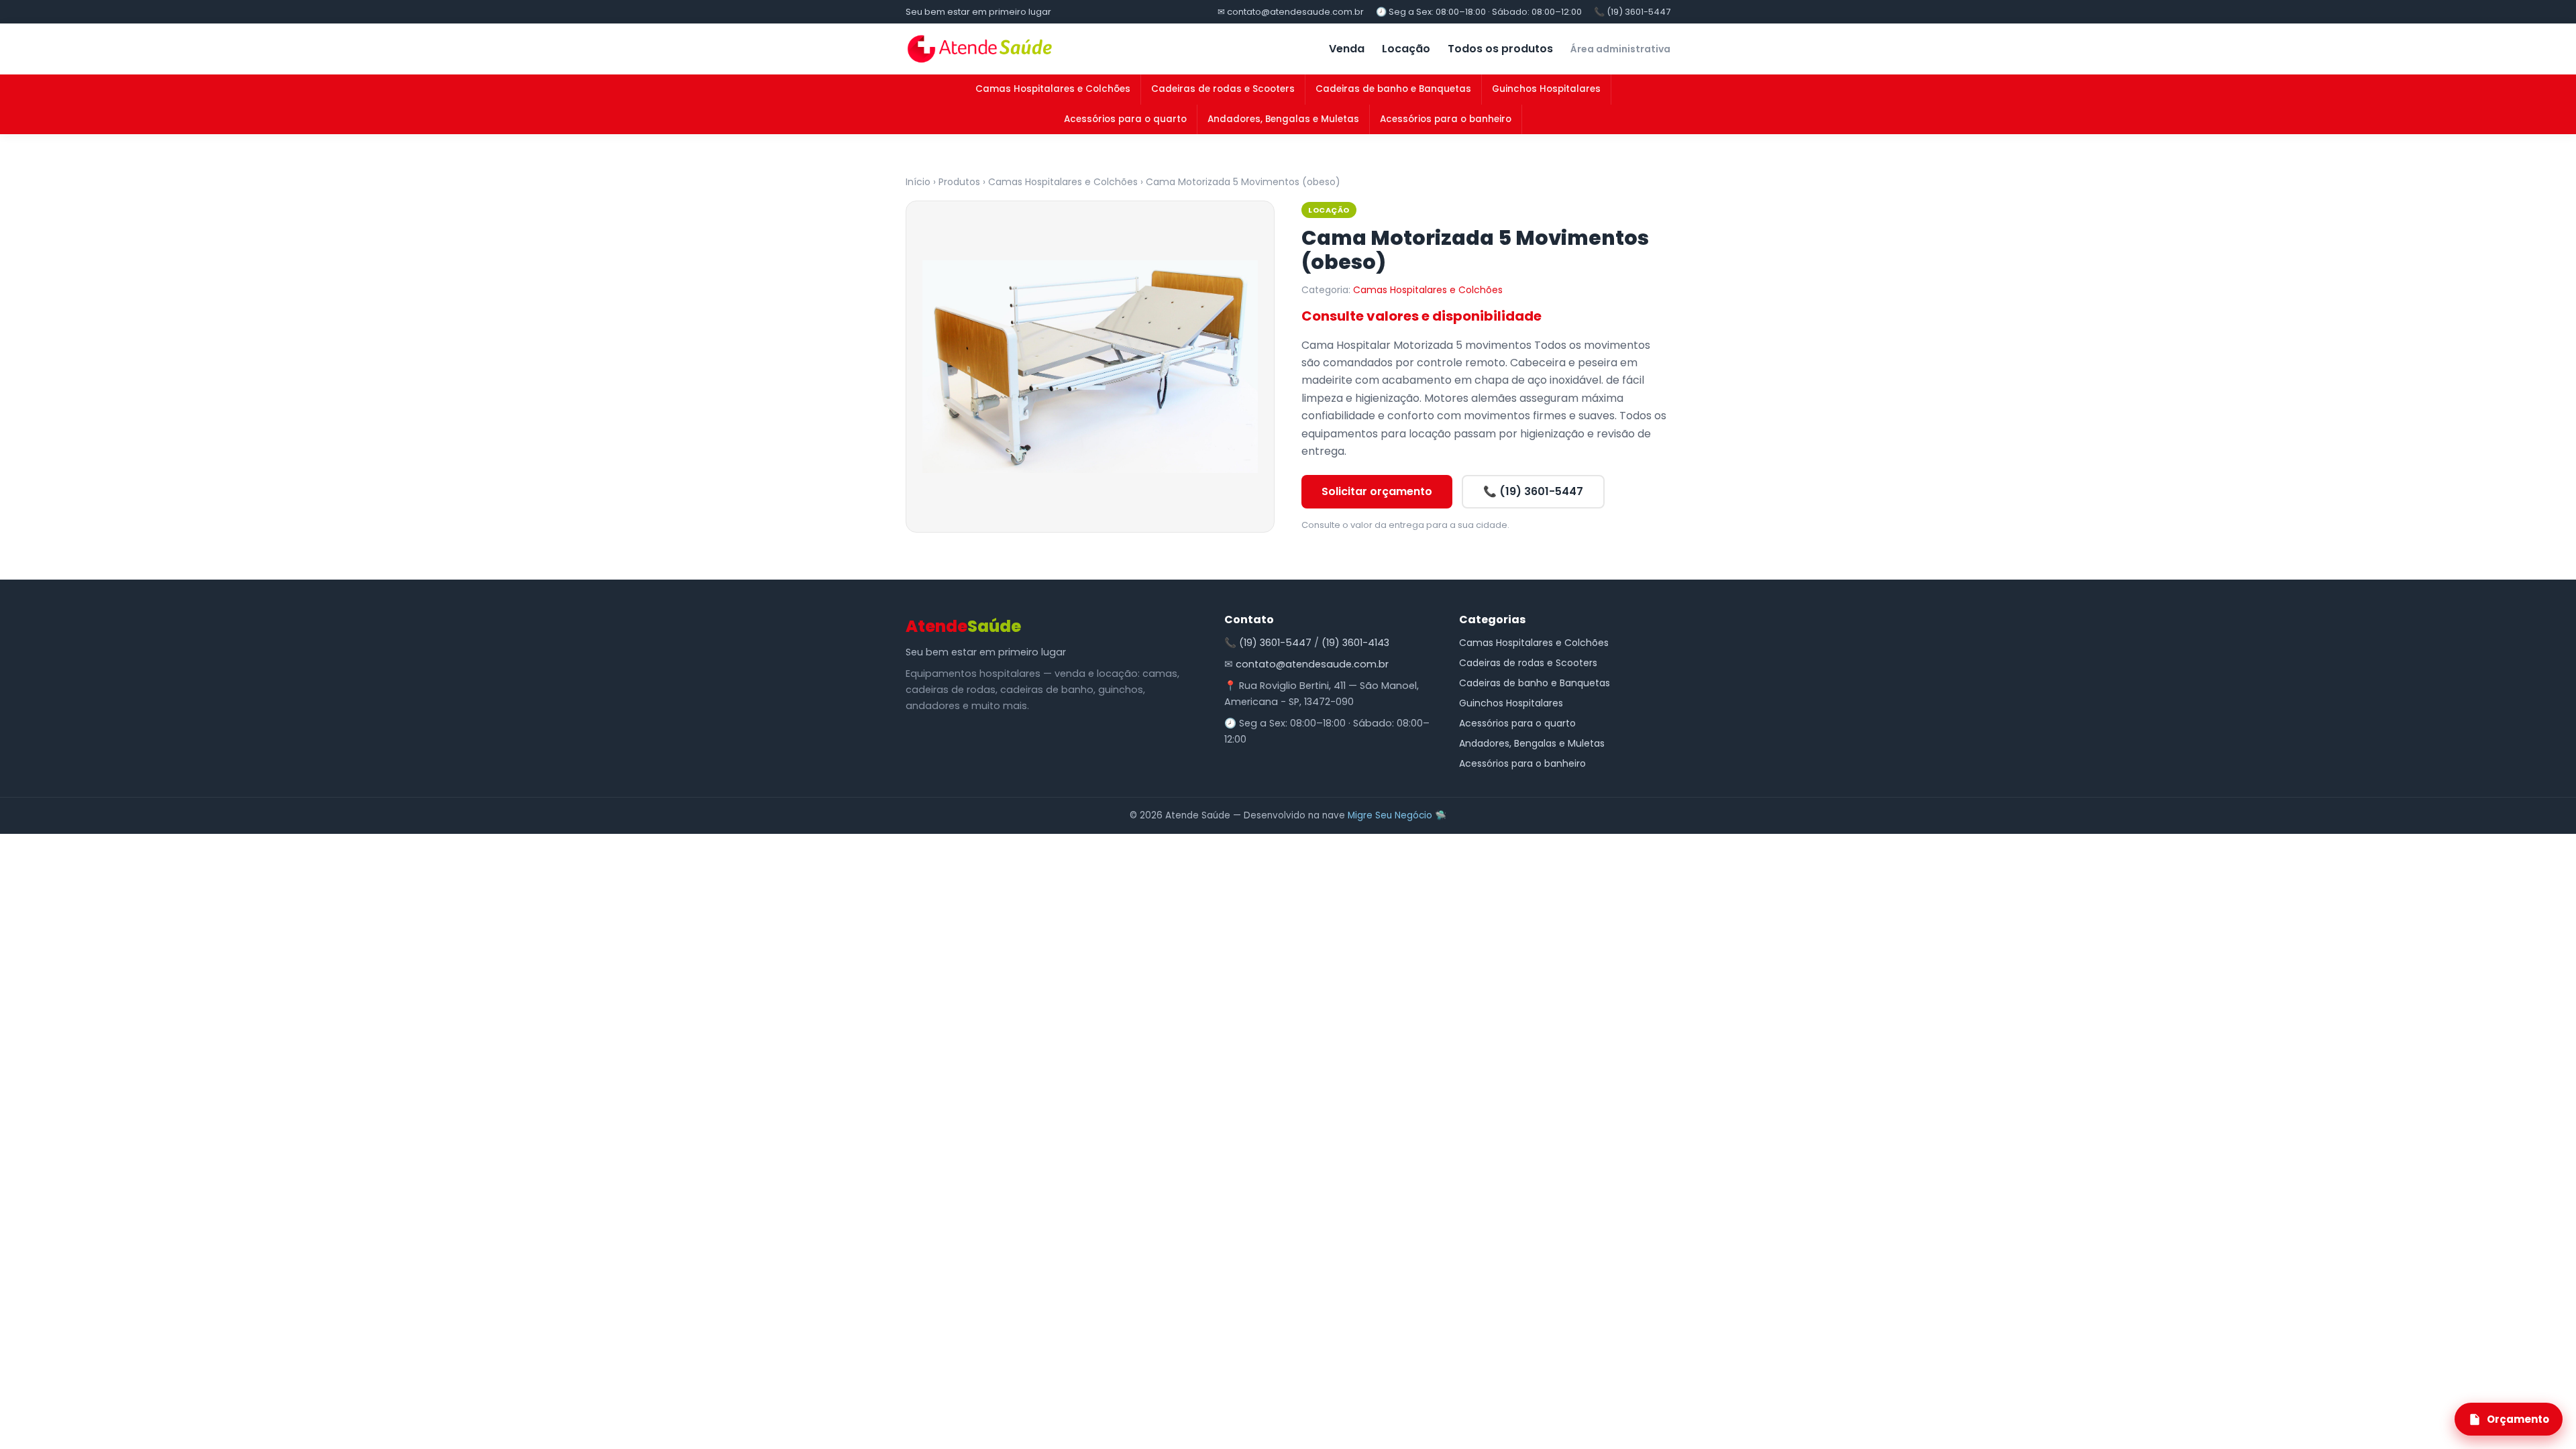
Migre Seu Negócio (1390, 815)
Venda (1347, 49)
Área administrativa (1620, 49)
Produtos (959, 182)
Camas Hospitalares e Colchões (1053, 89)
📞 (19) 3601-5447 (1632, 12)
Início (918, 182)
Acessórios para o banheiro (1446, 119)
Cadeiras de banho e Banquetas (1393, 89)
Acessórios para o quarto (1125, 119)
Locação (1406, 49)
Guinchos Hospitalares (1546, 89)
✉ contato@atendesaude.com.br (1291, 12)
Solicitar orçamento (1377, 491)
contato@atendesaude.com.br (1312, 664)
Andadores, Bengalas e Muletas (1283, 119)
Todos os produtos (1500, 49)
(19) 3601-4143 (1355, 643)
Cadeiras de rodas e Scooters (1223, 89)
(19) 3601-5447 (1275, 643)
